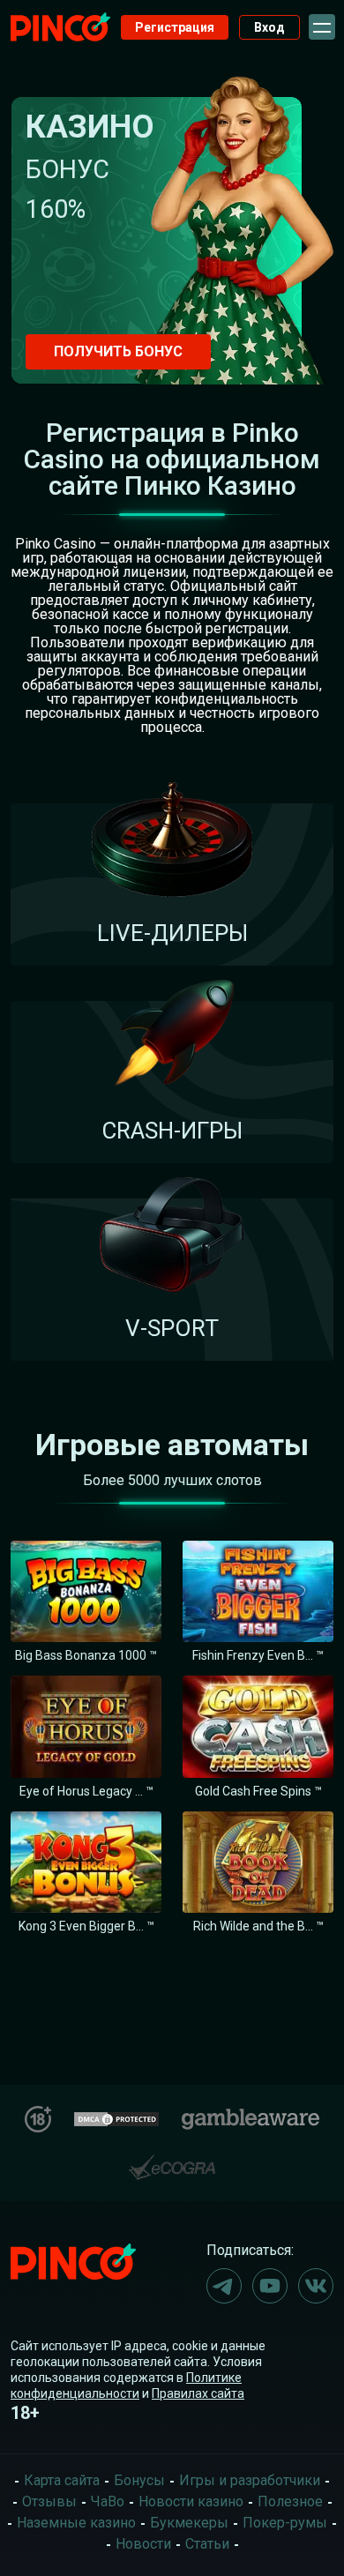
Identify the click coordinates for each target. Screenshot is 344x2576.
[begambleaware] (251, 2115)
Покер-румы (285, 2523)
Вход (269, 27)
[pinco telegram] (224, 2286)
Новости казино (191, 2501)
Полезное (290, 2501)
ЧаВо (108, 2501)
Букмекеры (189, 2523)
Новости (143, 2544)
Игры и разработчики (250, 2480)
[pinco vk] (316, 2286)
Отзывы (49, 2501)
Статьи (207, 2544)
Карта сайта (62, 2480)
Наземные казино (76, 2523)
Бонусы (139, 2480)
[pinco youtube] (270, 2286)
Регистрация (175, 27)
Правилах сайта (198, 2393)
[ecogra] (172, 2160)
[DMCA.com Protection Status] (116, 2117)
